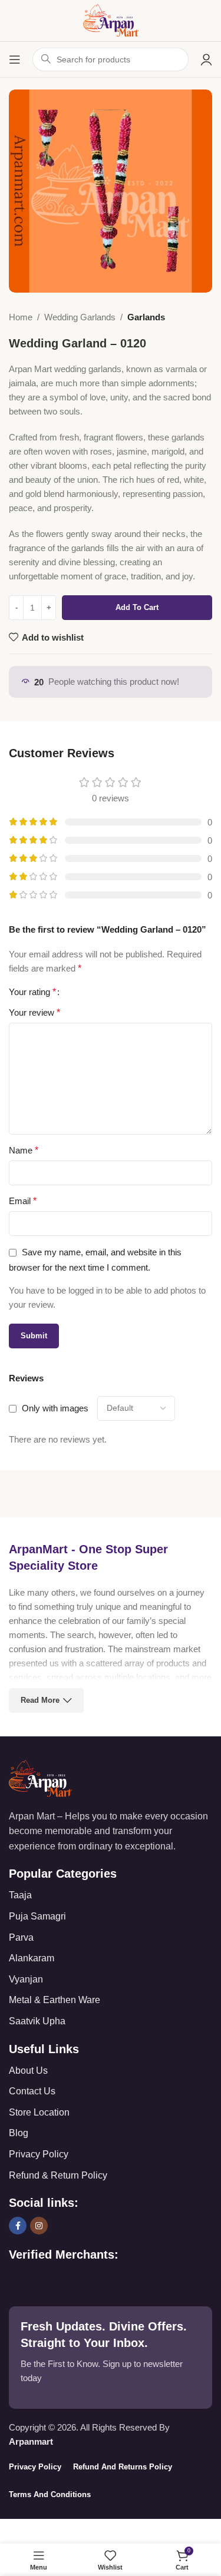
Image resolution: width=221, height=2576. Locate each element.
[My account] (206, 59)
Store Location (39, 2112)
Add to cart (137, 607)
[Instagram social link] (39, 2226)
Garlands (146, 317)
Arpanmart (31, 2441)
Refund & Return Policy (58, 2175)
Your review (34, 1012)
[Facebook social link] (18, 2226)
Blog (19, 2133)
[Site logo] (111, 20)
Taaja (20, 1895)
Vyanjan (26, 1979)
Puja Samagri (37, 1916)
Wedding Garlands (80, 317)
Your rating (32, 992)
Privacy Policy (39, 2154)
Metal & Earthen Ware (55, 2000)
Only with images (55, 1408)
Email (23, 1201)
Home (21, 317)
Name (24, 1150)
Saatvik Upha (37, 2021)
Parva (21, 1937)
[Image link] (40, 1777)
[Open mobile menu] (15, 59)
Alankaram (32, 1958)
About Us (28, 2071)
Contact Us (32, 2091)
